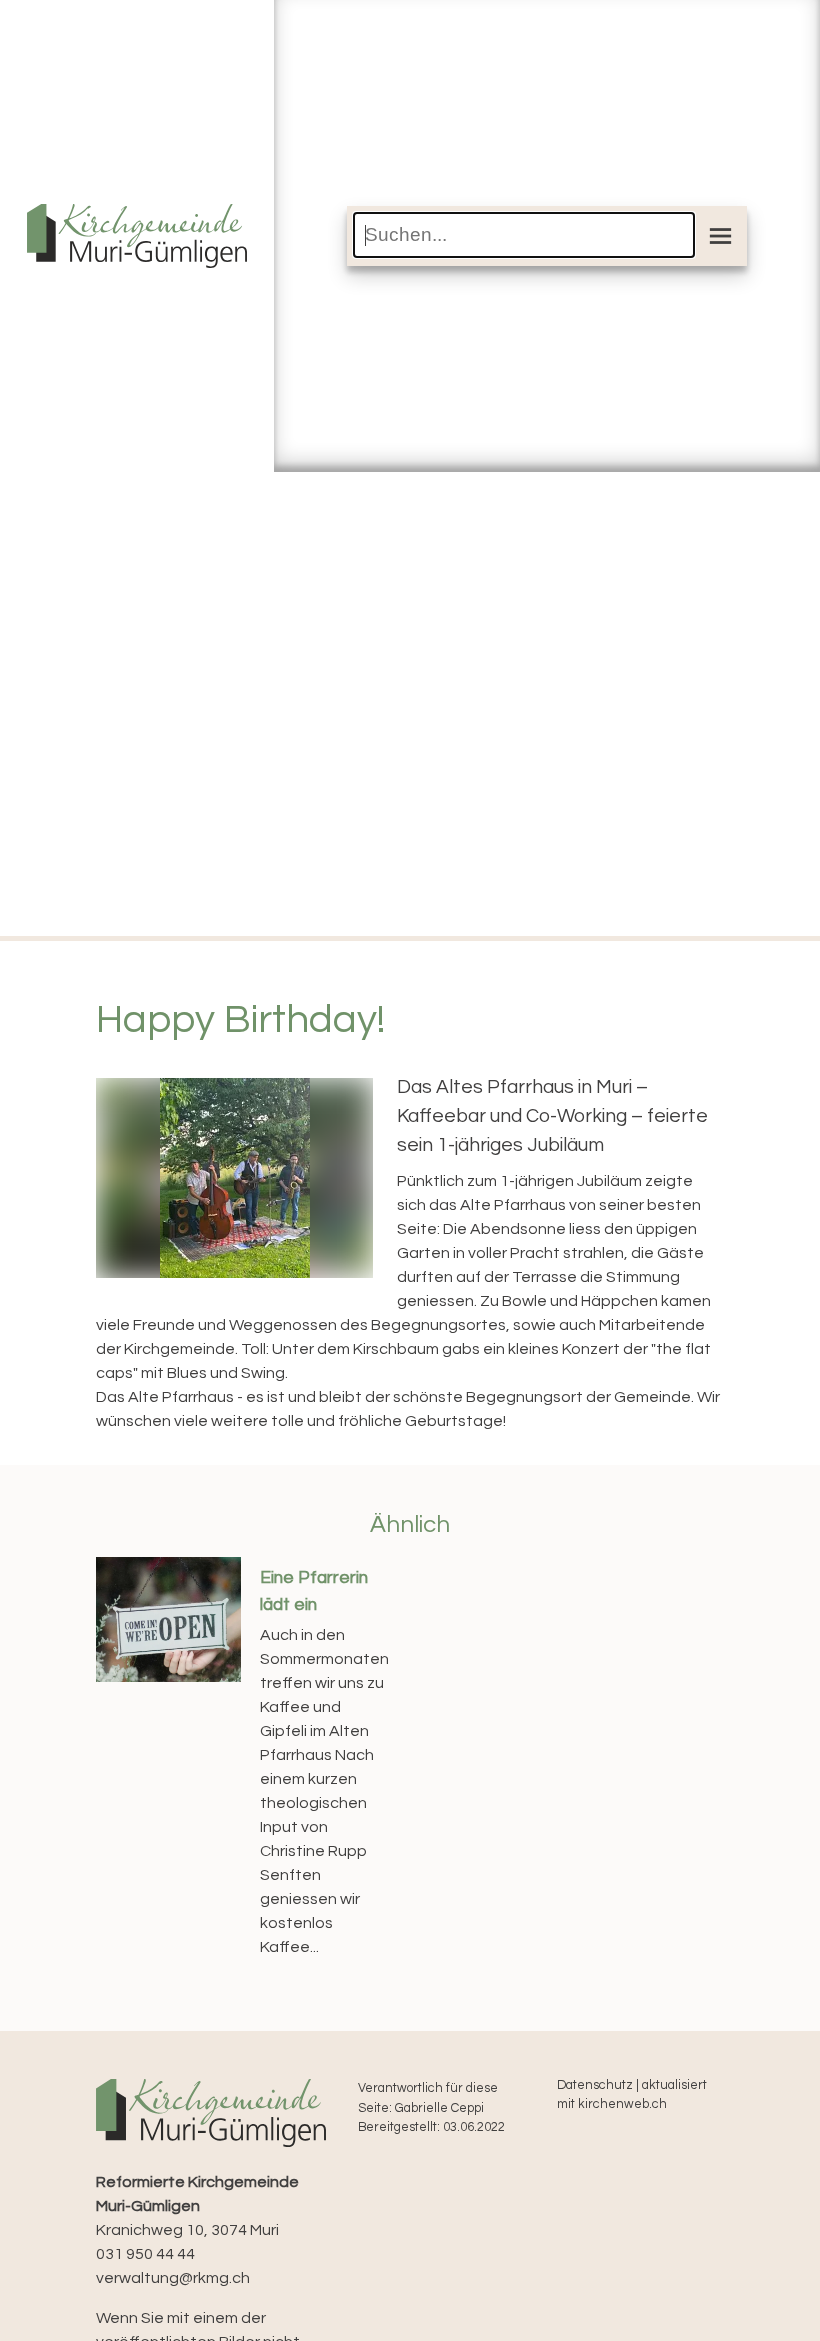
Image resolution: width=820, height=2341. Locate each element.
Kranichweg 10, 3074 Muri (197, 2206)
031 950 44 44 (145, 2254)
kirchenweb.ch (622, 2104)
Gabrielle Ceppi (439, 2108)
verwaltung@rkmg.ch (173, 2278)
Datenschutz (595, 2085)
